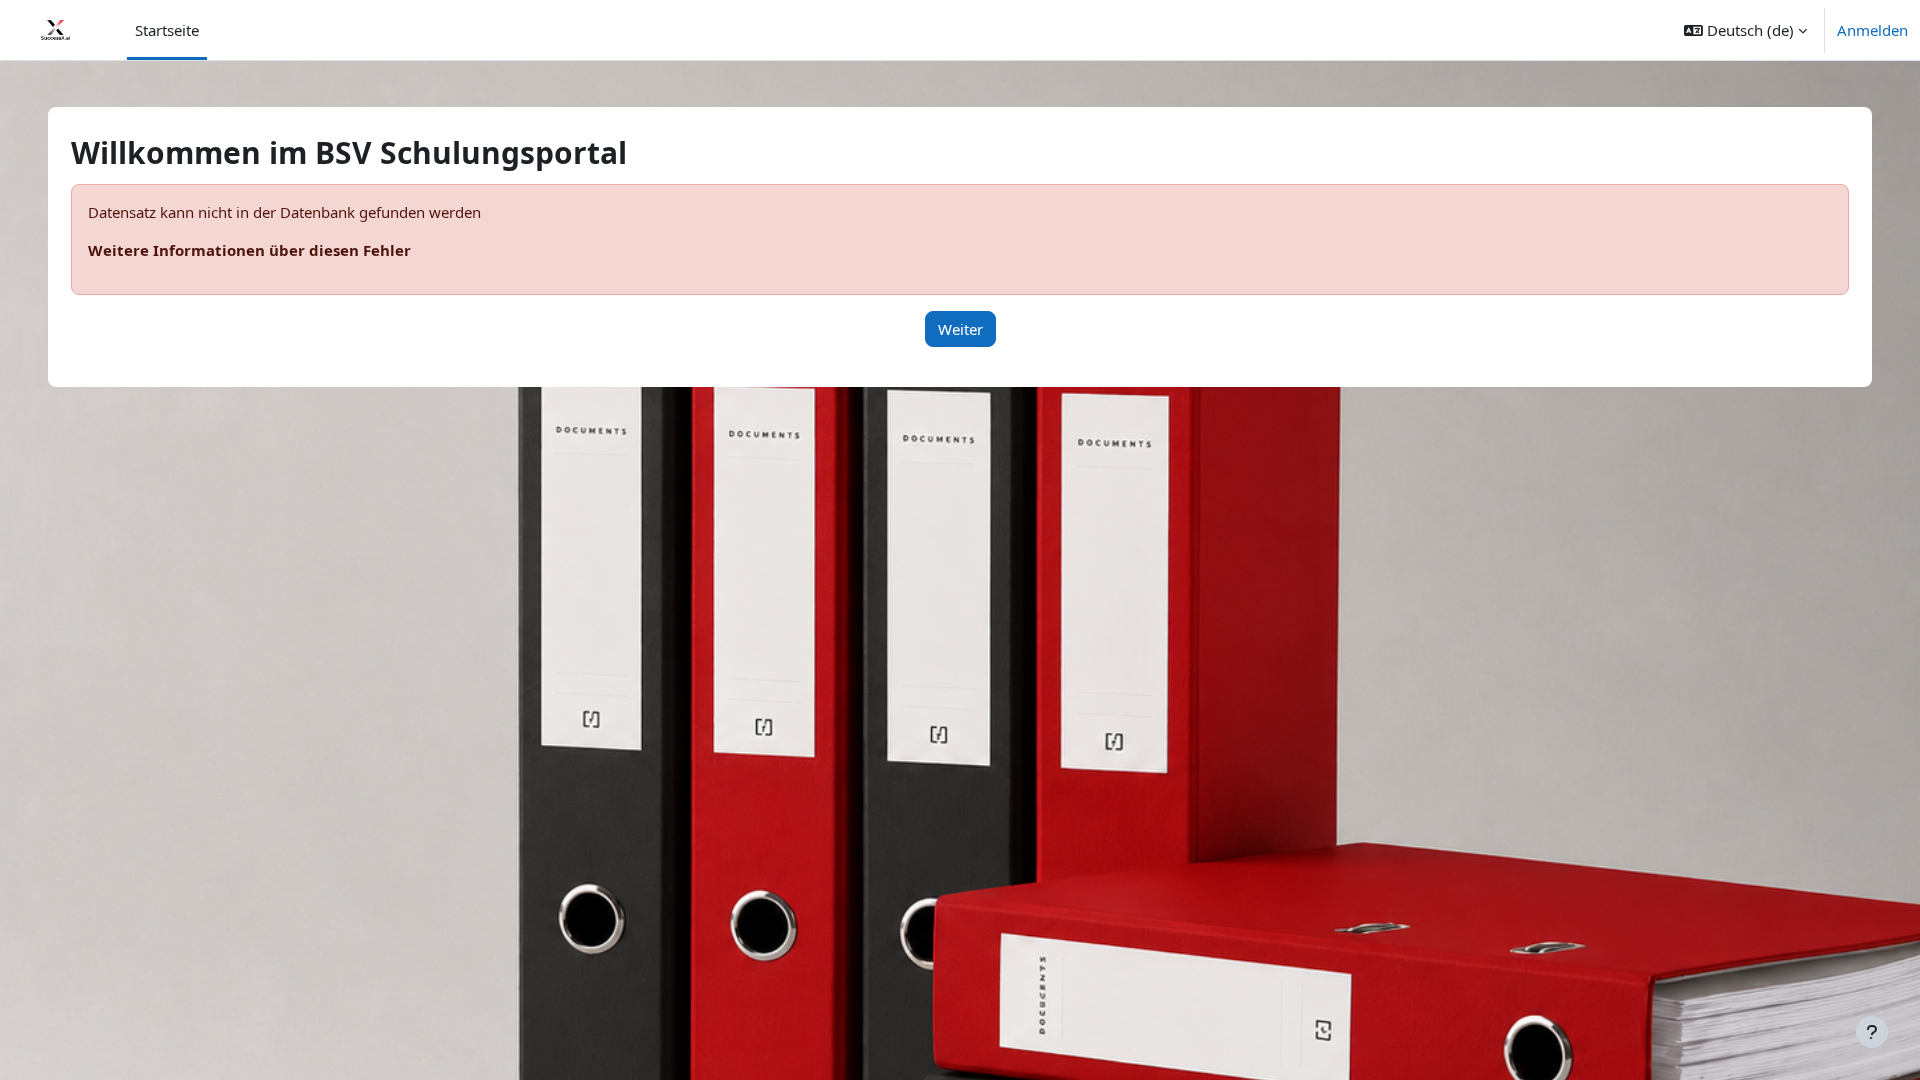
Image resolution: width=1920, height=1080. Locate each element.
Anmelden (1872, 30)
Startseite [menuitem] (167, 30)
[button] (1745, 30)
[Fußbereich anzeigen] (1872, 1032)
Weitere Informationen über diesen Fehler (249, 250)
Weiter (960, 329)
